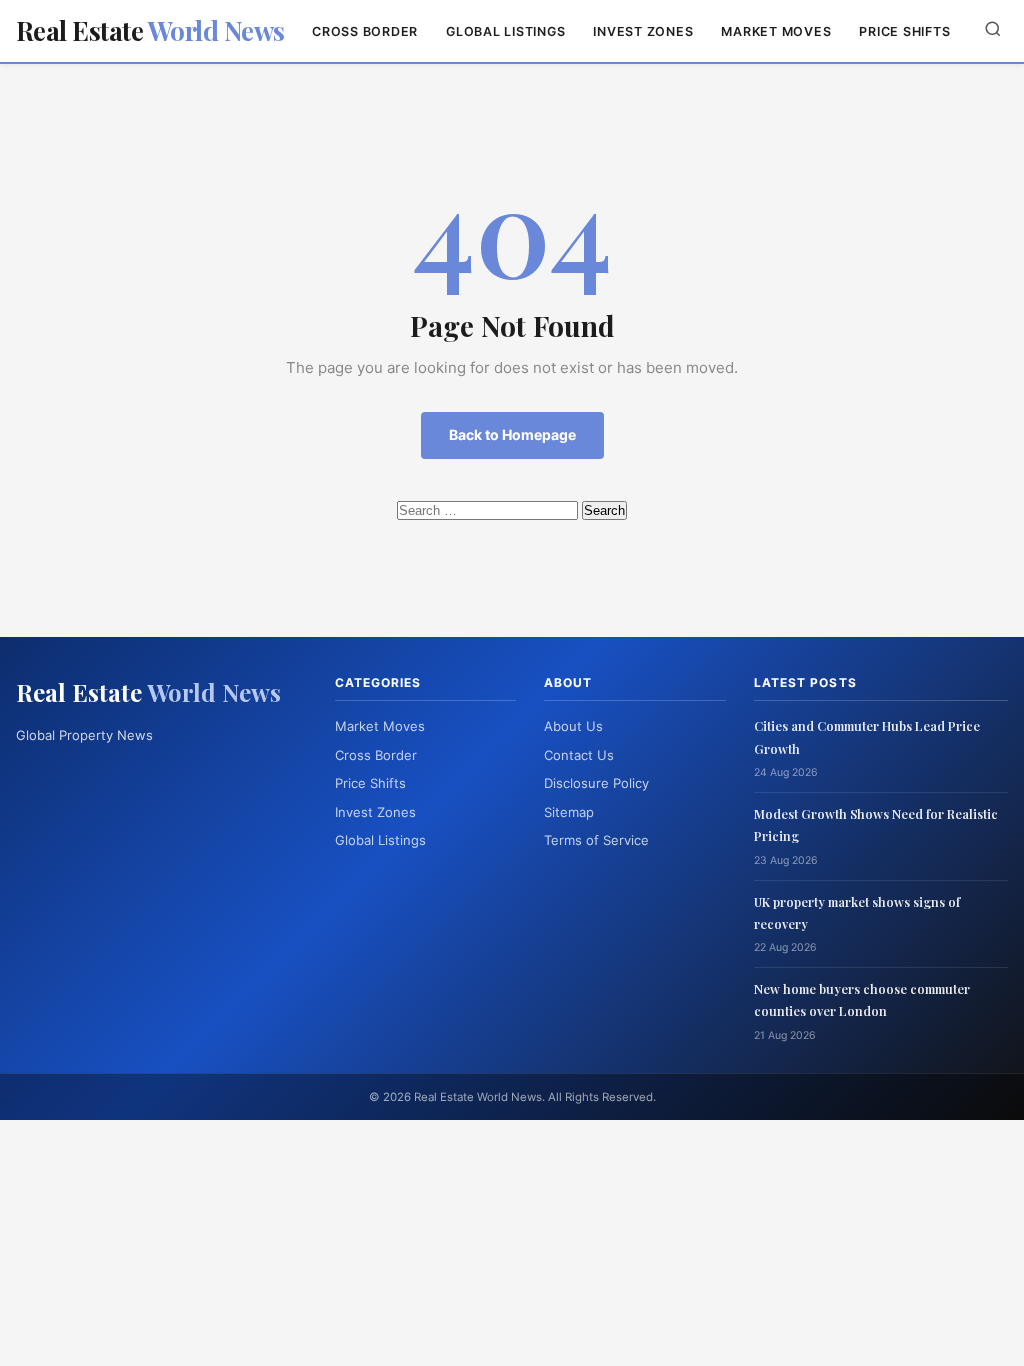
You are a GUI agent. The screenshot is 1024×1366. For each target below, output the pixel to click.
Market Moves (776, 31)
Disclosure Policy (596, 783)
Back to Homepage (512, 434)
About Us (573, 726)
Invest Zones (643, 31)
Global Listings (505, 31)
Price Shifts (904, 31)
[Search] (993, 30)
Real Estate (150, 30)
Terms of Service (596, 840)
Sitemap (569, 812)
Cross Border (365, 31)
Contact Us (579, 755)
